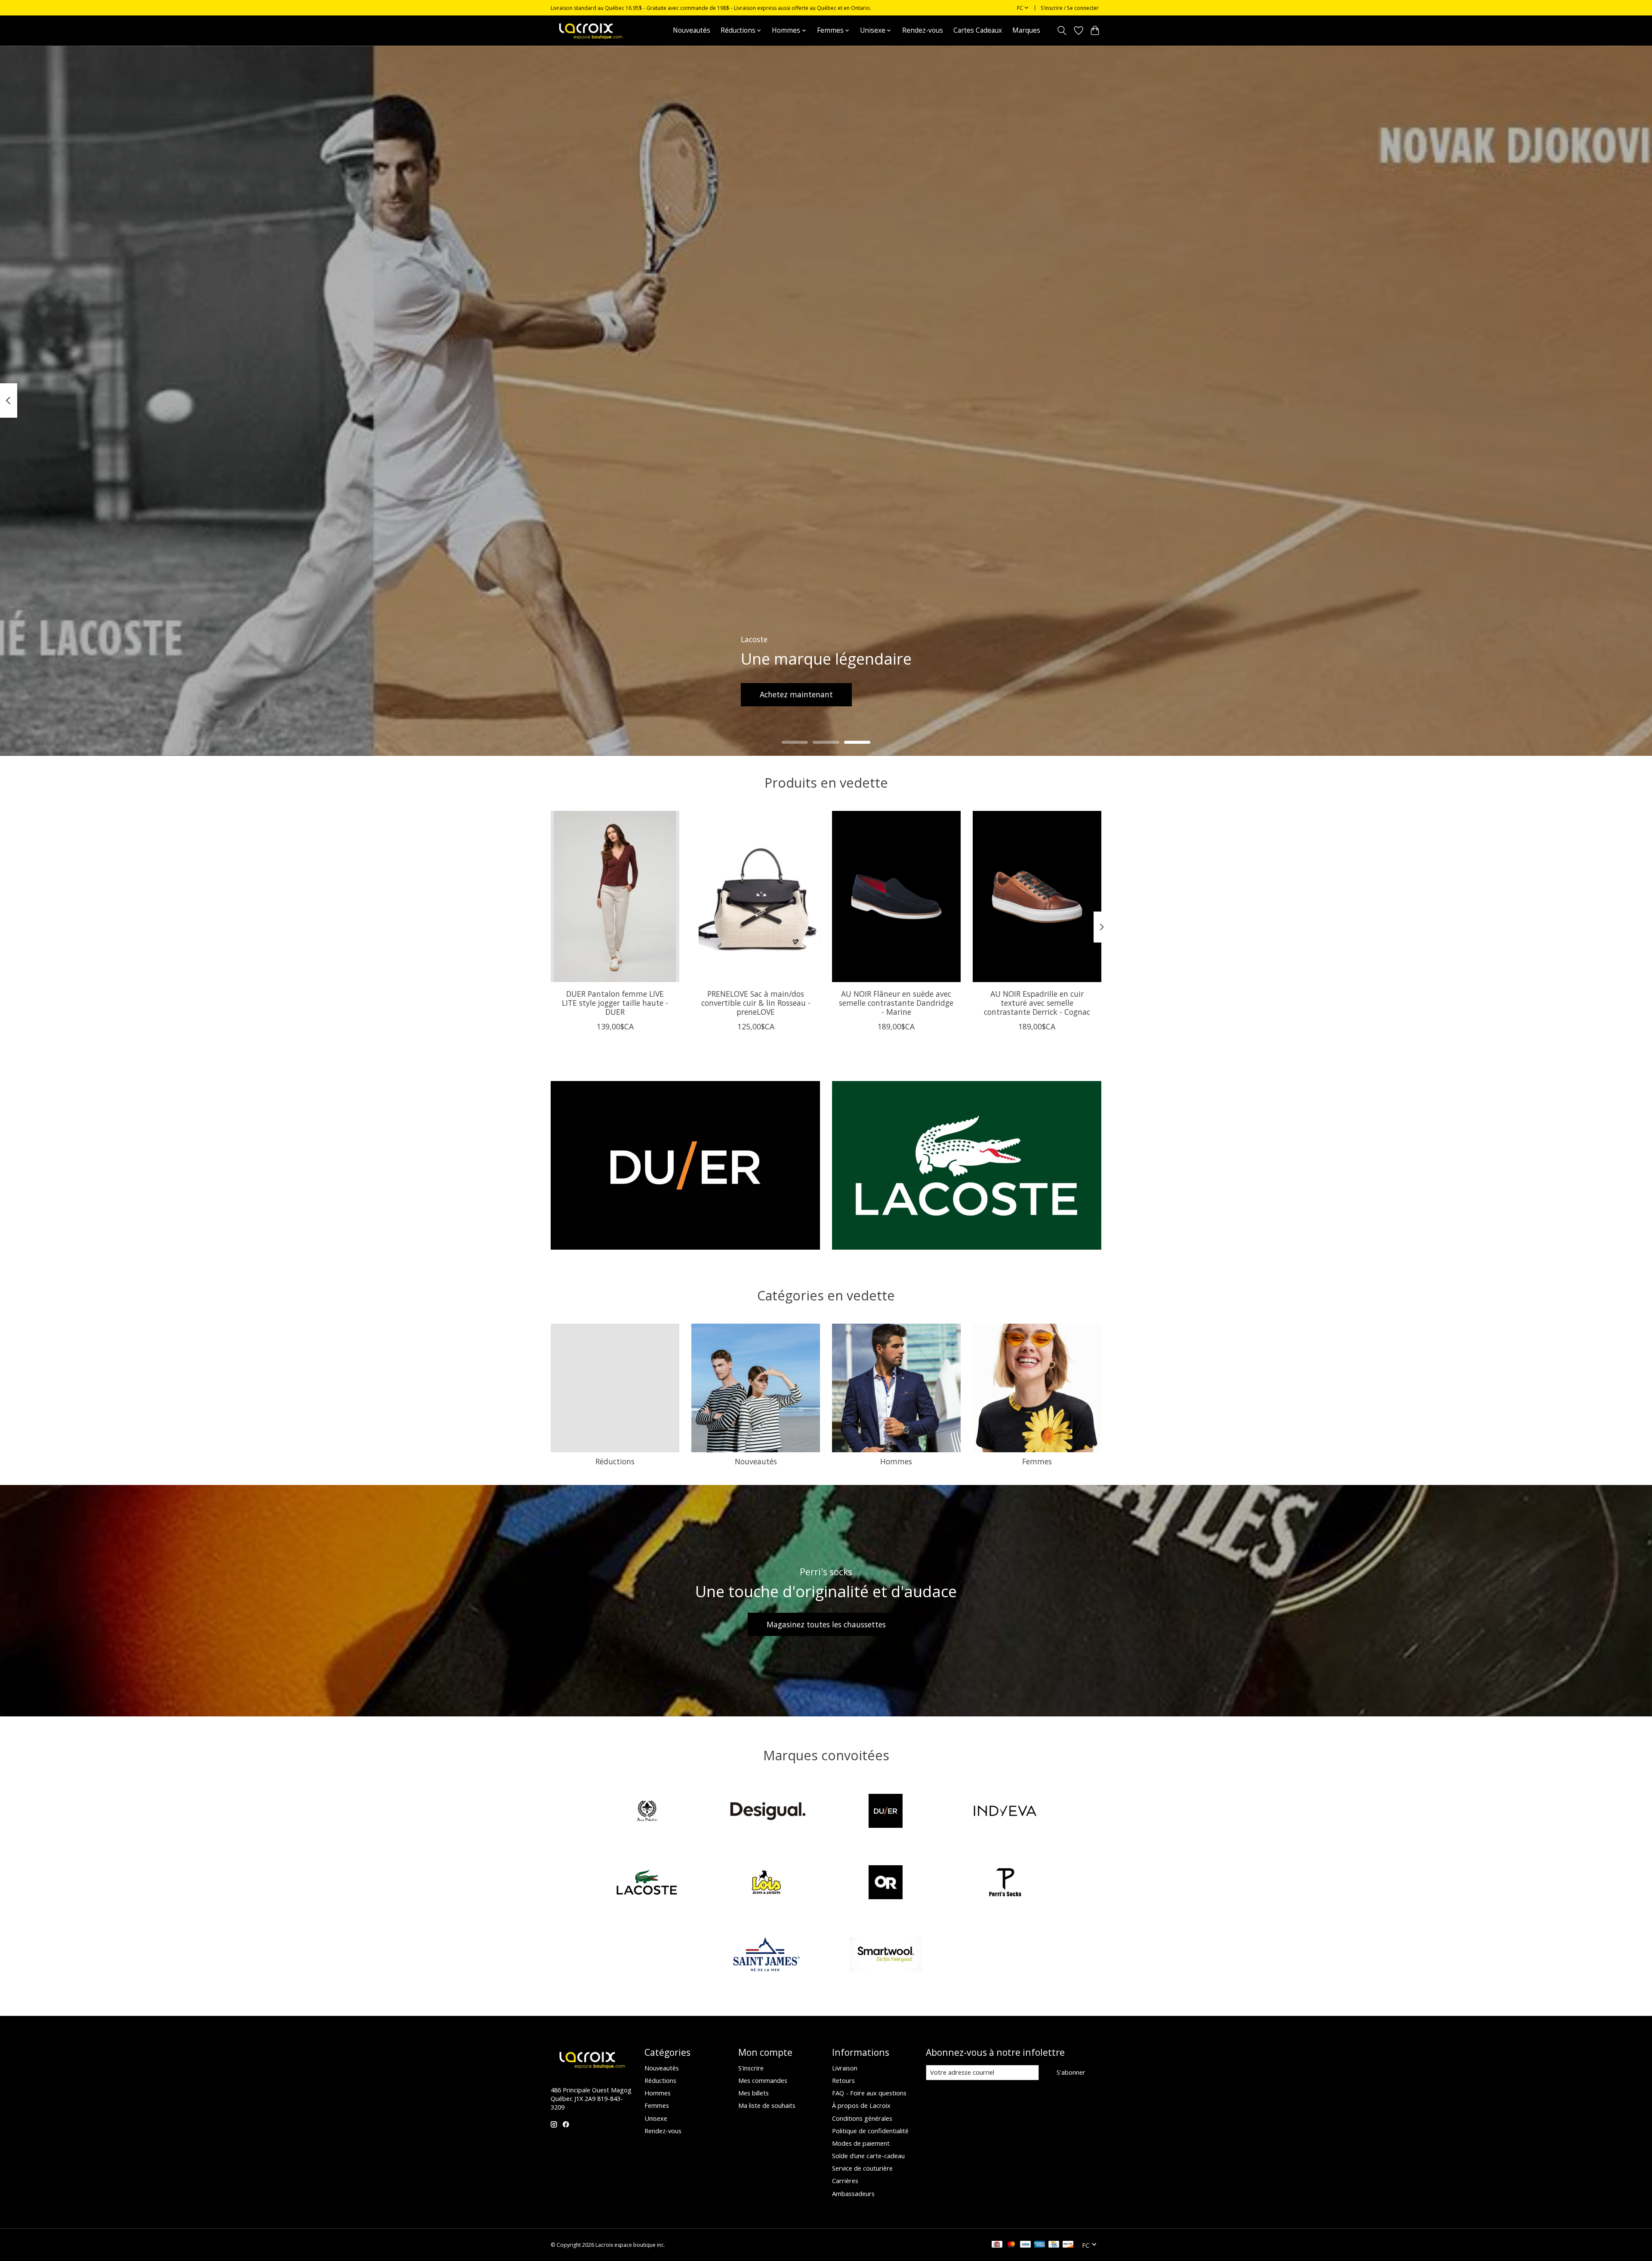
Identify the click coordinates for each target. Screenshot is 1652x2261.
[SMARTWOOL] (886, 1955)
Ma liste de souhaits (767, 2105)
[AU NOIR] (647, 1812)
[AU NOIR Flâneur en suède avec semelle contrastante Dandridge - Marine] (896, 896)
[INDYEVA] (1005, 1812)
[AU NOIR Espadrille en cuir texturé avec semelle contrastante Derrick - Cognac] (1037, 896)
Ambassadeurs (853, 2193)
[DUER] (886, 1812)
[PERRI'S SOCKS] (1005, 1884)
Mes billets (754, 2093)
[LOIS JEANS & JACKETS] (766, 1884)
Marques (1026, 30)
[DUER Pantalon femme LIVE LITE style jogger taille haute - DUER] (615, 896)
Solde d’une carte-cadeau (868, 2156)
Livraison (845, 2068)
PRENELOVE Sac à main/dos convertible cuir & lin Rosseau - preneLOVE (756, 1002)
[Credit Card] (1054, 2245)
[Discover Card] (1068, 2245)
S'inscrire (751, 2068)
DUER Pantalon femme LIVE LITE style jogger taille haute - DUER (615, 1002)
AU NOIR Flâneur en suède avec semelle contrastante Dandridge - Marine (896, 1002)
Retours (843, 2080)
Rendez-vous (923, 30)
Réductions (615, 1461)
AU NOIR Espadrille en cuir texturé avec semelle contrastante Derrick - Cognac (1037, 1002)
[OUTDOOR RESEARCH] (886, 1884)
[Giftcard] (997, 2245)
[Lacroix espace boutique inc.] (590, 30)
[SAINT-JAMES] (766, 1955)
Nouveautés (692, 30)
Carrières (845, 2181)
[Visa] (1026, 2245)
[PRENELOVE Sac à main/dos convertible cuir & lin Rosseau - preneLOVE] (756, 896)
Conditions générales (862, 2118)
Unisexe (656, 2118)
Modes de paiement (861, 2143)
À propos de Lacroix (861, 2105)
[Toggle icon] (1062, 31)
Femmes (1037, 1461)
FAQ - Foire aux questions (869, 2093)
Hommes (896, 1461)
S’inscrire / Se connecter (1070, 8)
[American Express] (1040, 2245)
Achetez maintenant (796, 694)
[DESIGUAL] (766, 1812)
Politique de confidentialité (870, 2131)
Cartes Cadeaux (978, 30)
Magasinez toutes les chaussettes (826, 1624)
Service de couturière (862, 2168)
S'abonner (1071, 2072)
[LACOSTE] (647, 1884)
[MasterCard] (1011, 2245)
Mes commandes (763, 2080)
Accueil (652, 30)
